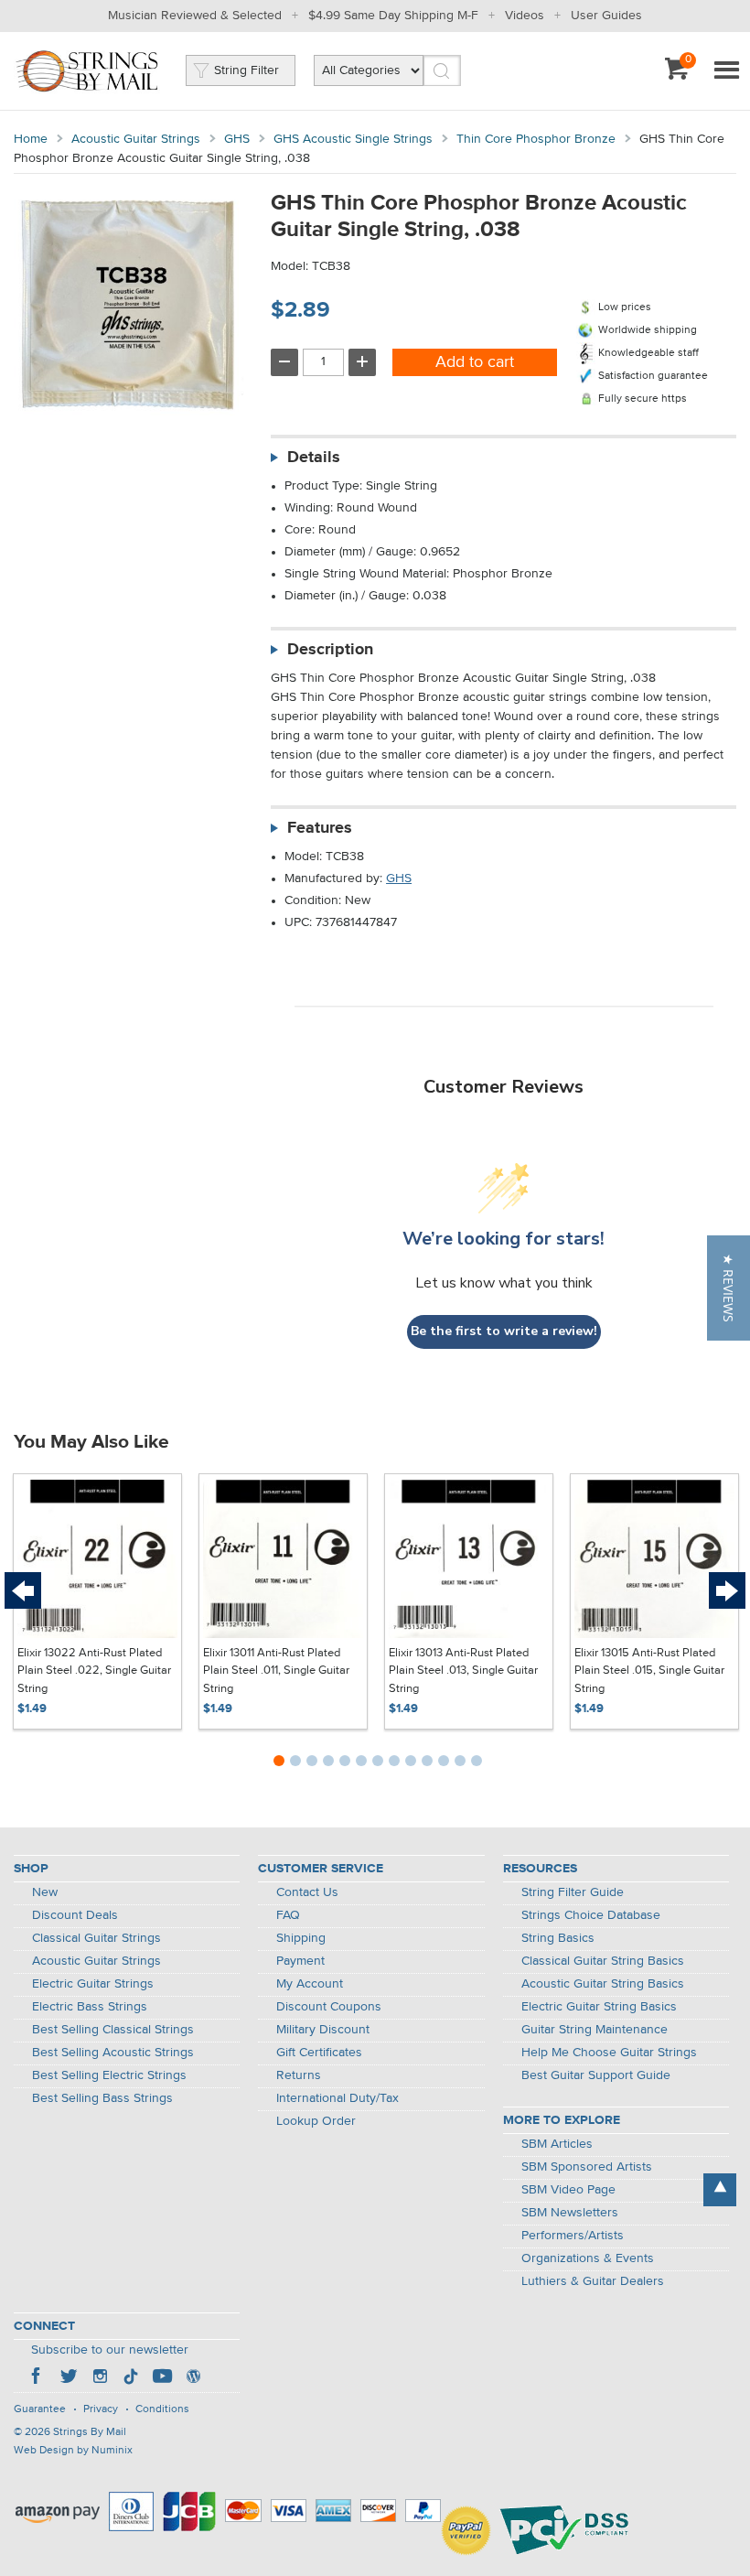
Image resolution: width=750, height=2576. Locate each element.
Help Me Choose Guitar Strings (609, 2053)
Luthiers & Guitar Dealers (593, 2281)
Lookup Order (316, 2121)
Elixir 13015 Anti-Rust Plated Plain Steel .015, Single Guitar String (649, 1671)
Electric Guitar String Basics (599, 2007)
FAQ (288, 1915)
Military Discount (323, 2030)
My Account (310, 1984)
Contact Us (307, 1892)
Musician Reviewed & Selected (195, 16)
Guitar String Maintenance (595, 2030)
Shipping (301, 1938)
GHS (237, 139)
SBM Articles (557, 2144)
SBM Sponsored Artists (587, 2167)
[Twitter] (69, 2378)
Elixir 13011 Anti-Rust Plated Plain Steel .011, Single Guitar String (276, 1671)
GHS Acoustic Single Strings (353, 139)
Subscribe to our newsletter (110, 2350)
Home (31, 139)
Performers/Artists (573, 2236)
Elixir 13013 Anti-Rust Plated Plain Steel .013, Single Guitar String (463, 1671)
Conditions (162, 2409)
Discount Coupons (329, 2007)
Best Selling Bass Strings (102, 2098)
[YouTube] (162, 2378)
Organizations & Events (588, 2258)
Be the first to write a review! (504, 1331)
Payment (300, 1961)
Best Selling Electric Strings (109, 2075)
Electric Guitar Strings (93, 1984)
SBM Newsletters (570, 2213)
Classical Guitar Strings (96, 1938)
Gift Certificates (319, 2053)
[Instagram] (100, 2378)
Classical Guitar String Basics (603, 1961)
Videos (525, 16)
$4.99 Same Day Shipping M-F (393, 16)
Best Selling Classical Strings (113, 2030)
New (45, 1892)
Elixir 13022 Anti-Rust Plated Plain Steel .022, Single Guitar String (94, 1671)
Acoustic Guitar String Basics (603, 1984)
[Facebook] (37, 2378)
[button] (729, 1288)
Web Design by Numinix (73, 2451)
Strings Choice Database (591, 1915)
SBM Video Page (568, 2190)
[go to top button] (720, 2190)
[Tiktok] (131, 2378)
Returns (299, 2075)
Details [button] (314, 458)
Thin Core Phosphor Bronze (536, 139)
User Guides (606, 16)
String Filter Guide (573, 1892)
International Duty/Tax (337, 2098)
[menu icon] (726, 71)
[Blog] (193, 2378)
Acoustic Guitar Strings (136, 139)
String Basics (558, 1938)
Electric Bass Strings (90, 2007)
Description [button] (330, 650)
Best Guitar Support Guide (596, 2075)
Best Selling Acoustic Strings (113, 2053)
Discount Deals (75, 1915)
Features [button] (320, 828)
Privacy (101, 2409)
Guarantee (40, 2409)
